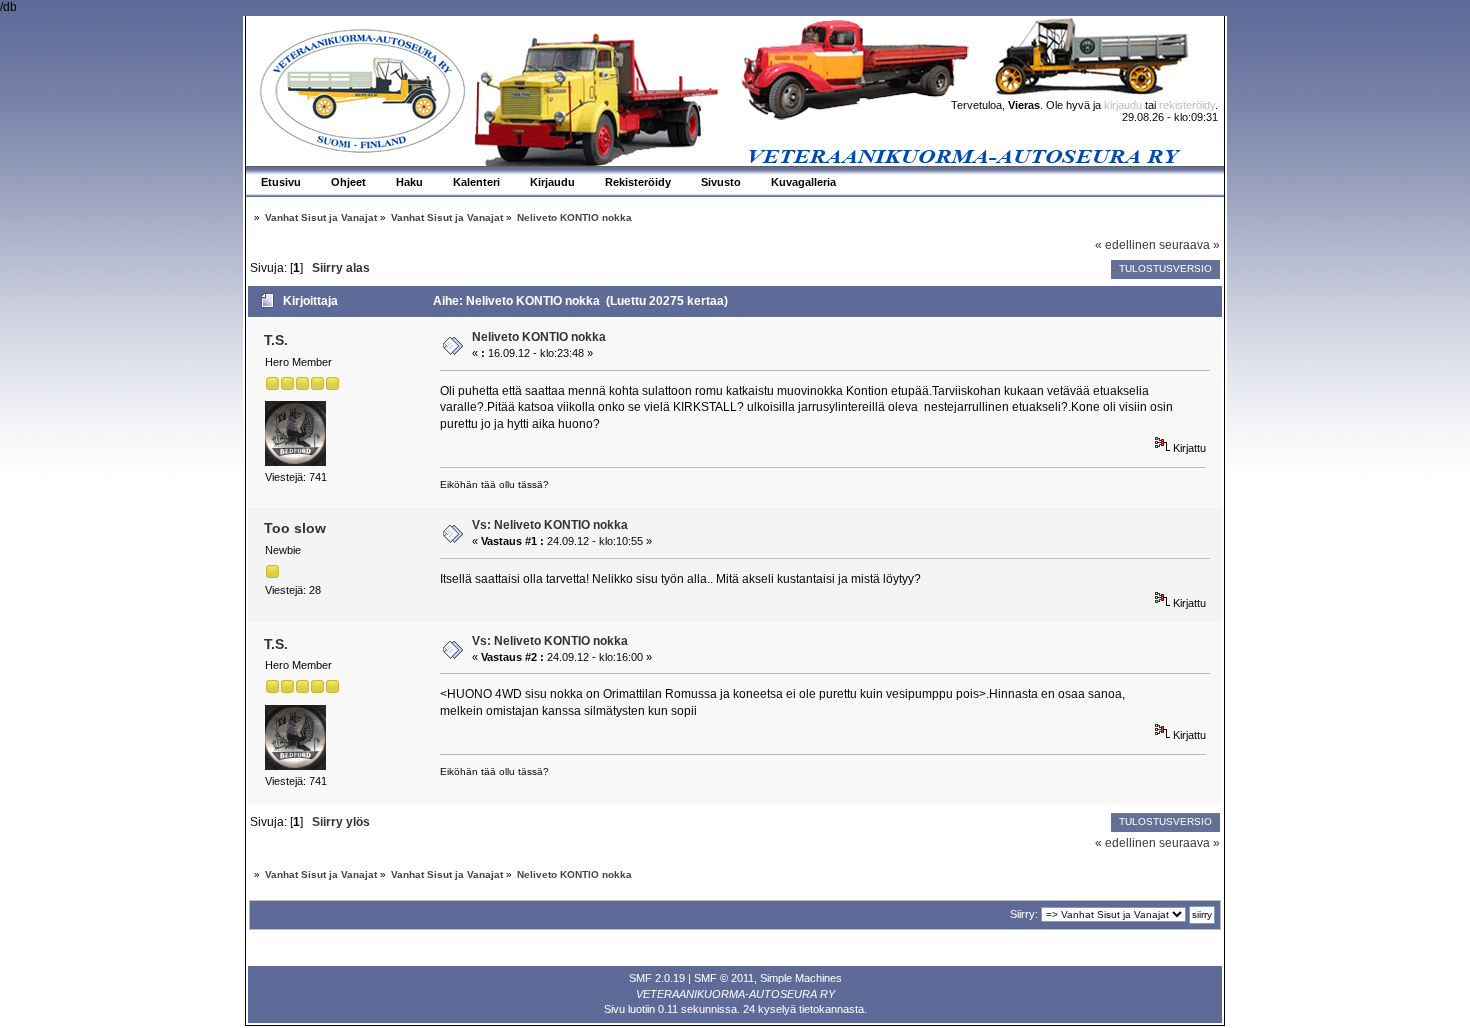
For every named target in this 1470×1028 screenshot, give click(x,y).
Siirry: (1024, 914)
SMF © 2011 (724, 978)
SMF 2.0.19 (657, 978)
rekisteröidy (1187, 105)
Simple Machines (801, 978)
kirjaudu (1123, 105)
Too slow (295, 528)
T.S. (276, 340)
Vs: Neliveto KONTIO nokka (550, 525)
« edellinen (1125, 245)
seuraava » (1189, 245)
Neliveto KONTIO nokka (539, 337)
